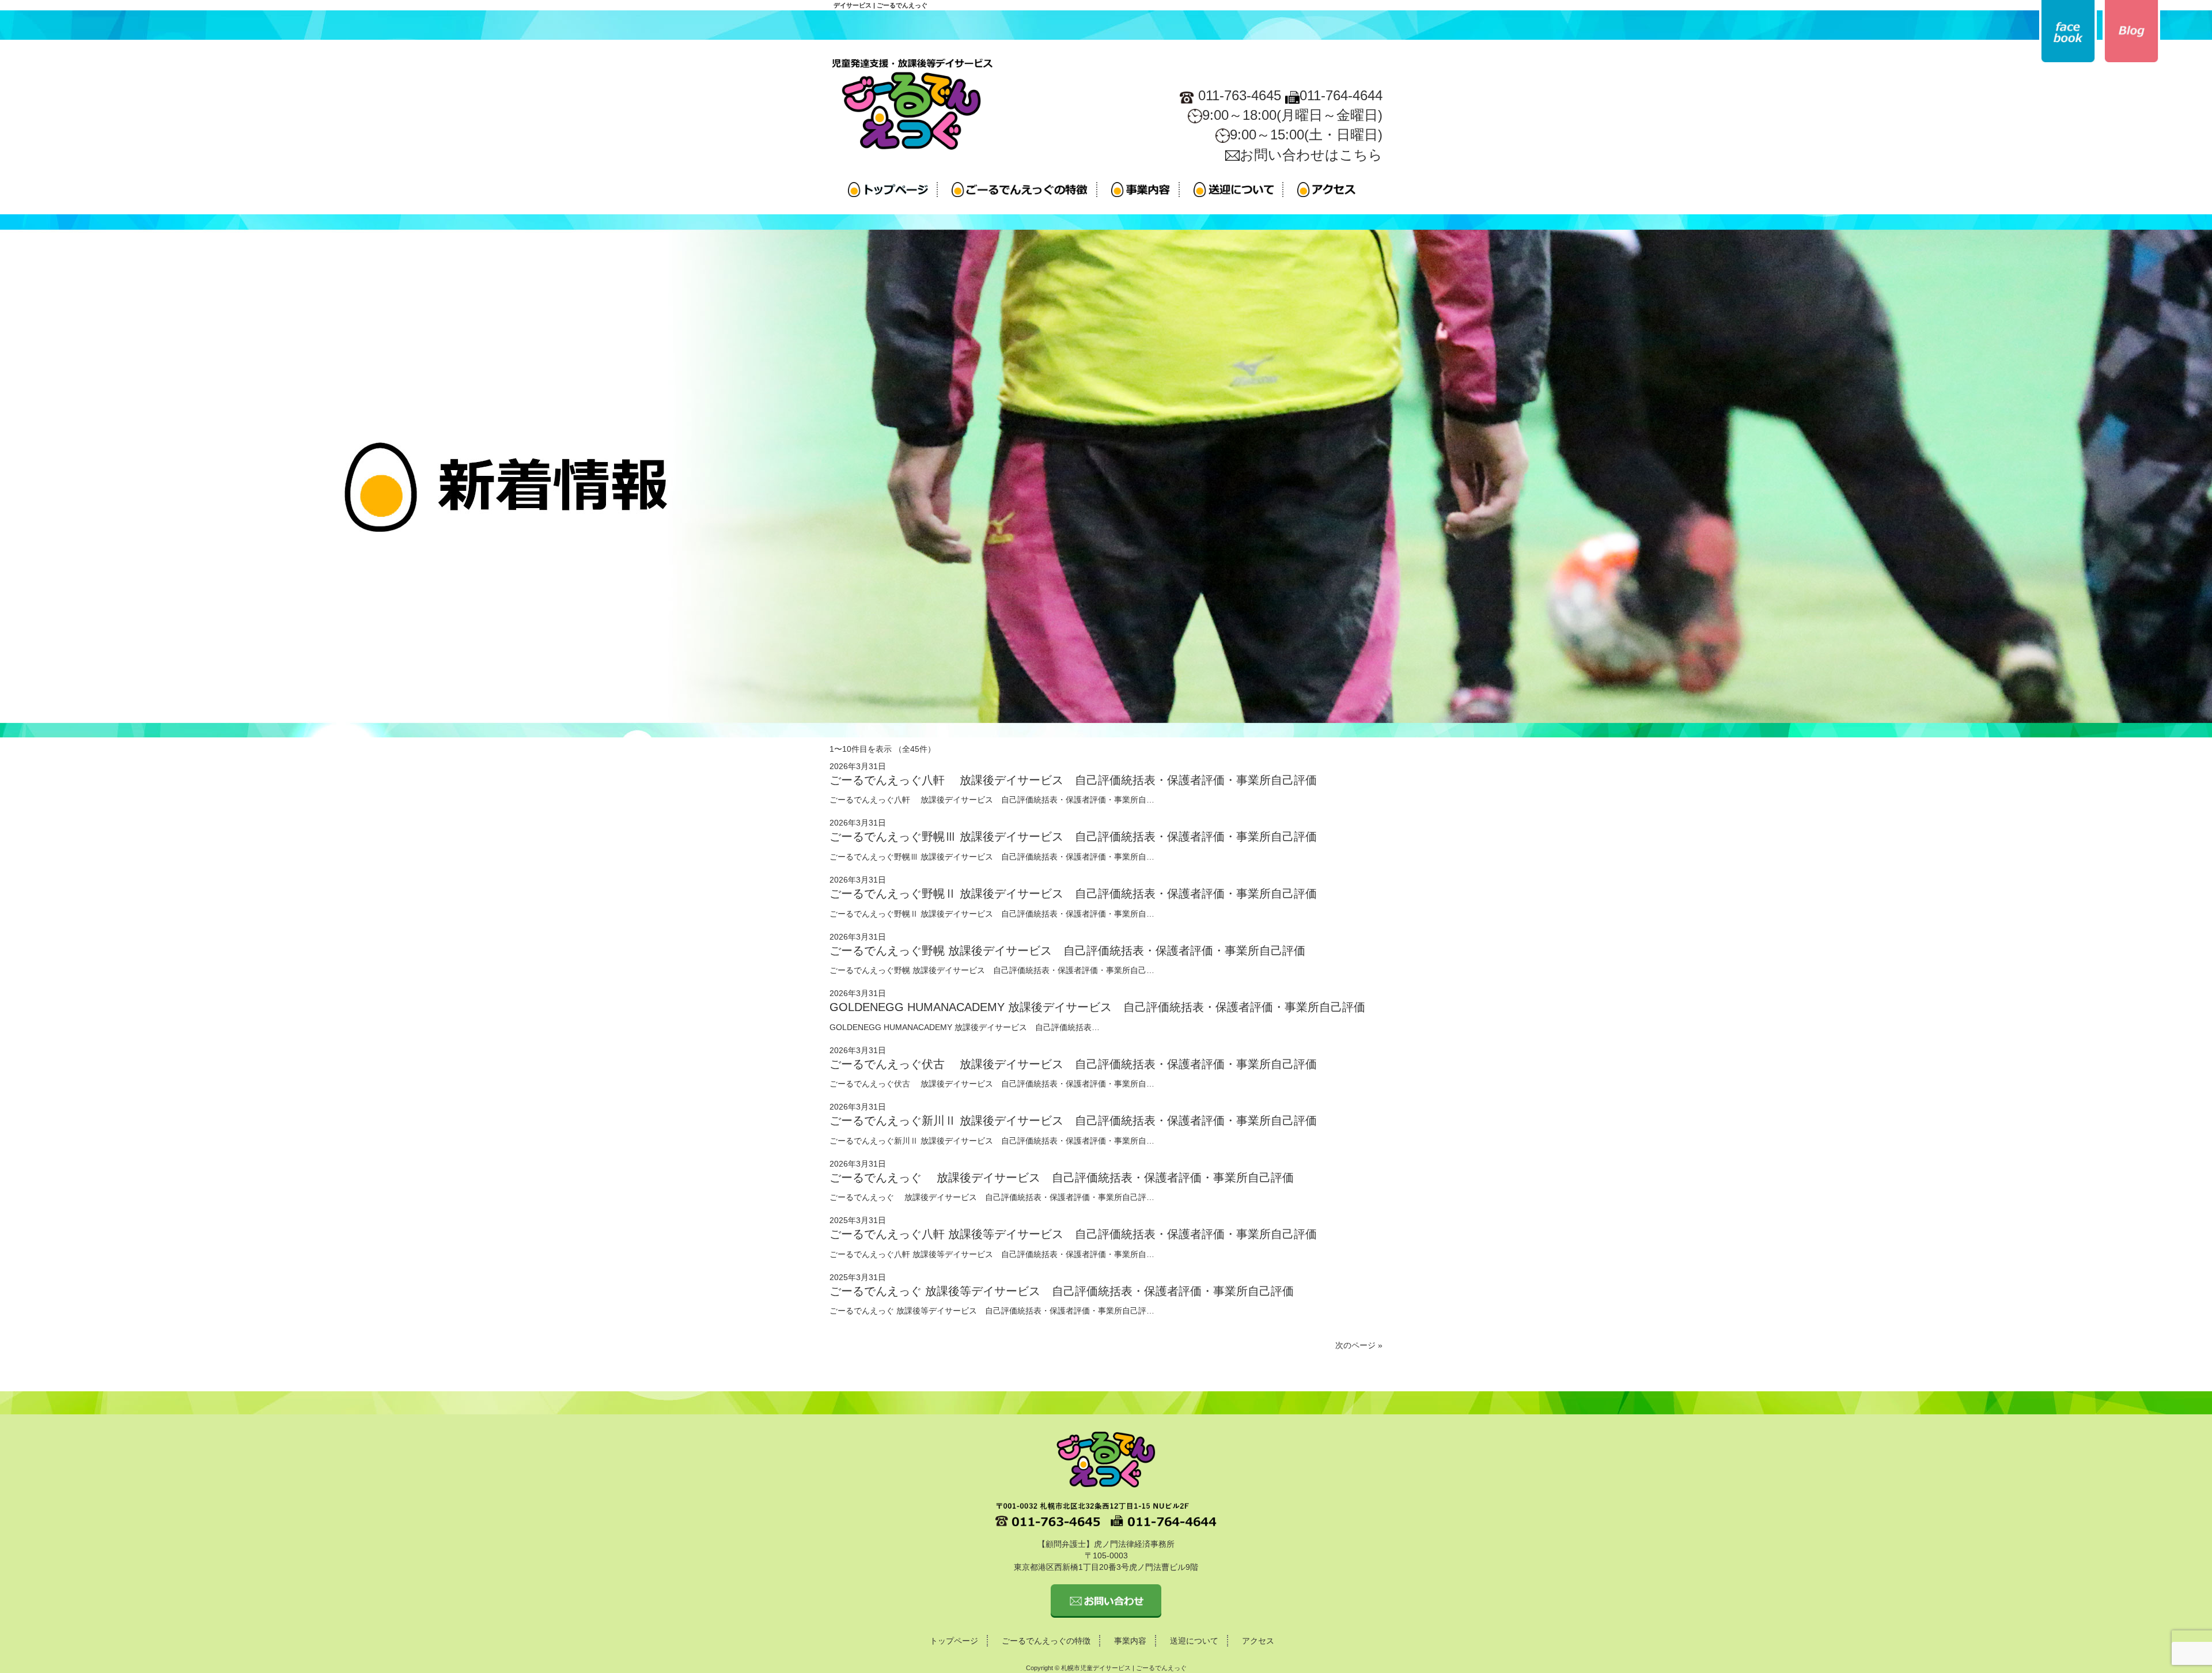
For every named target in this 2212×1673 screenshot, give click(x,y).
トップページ (954, 1641)
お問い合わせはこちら (1311, 155)
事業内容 (1130, 1641)
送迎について (1194, 1641)
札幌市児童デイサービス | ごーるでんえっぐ (1124, 1668)
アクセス (1258, 1641)
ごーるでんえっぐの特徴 (1046, 1641)
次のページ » (1359, 1345)
